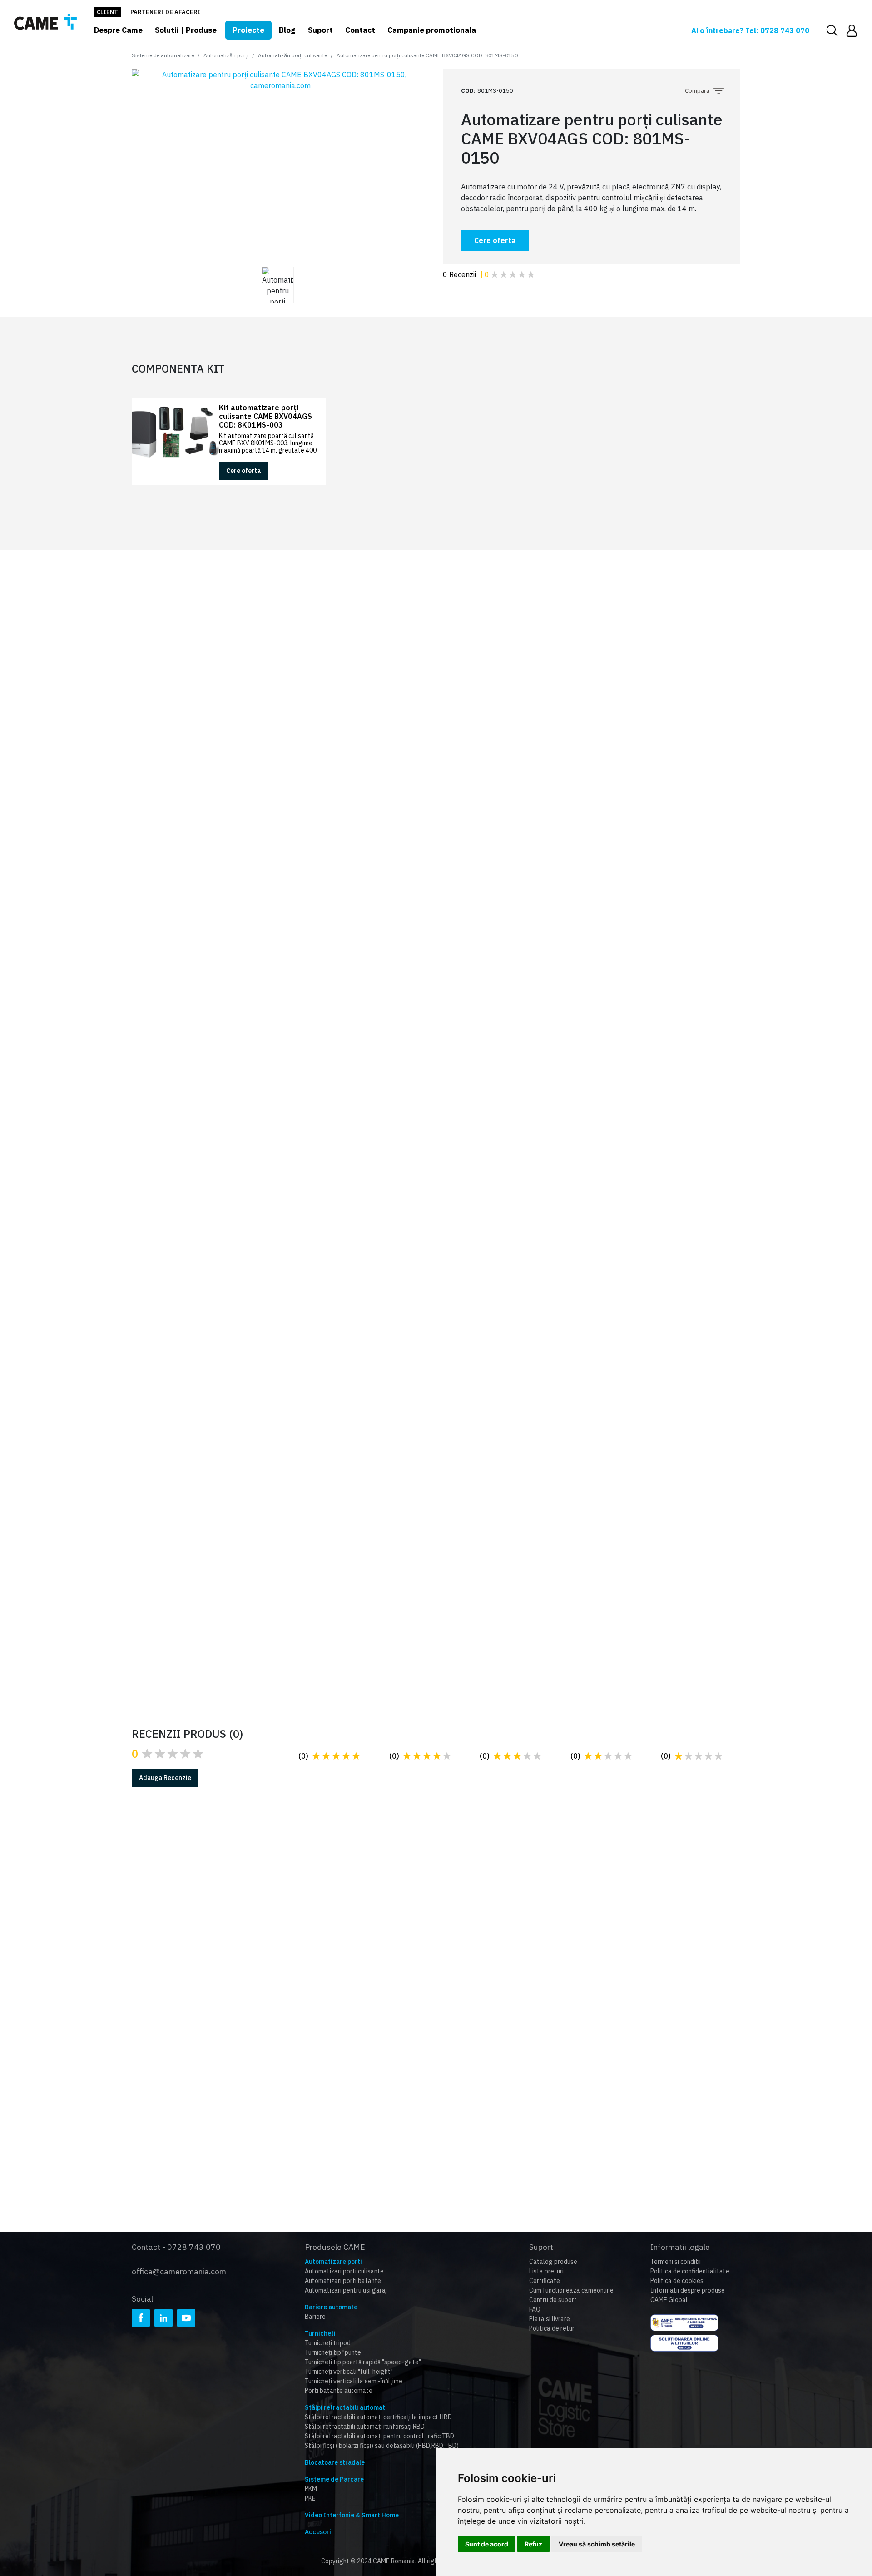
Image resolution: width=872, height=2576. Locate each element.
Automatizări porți (226, 55)
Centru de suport (553, 2300)
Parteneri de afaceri (165, 12)
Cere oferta (495, 240)
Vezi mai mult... (192, 1616)
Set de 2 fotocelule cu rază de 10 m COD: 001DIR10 (682, 1005)
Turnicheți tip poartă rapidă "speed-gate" (363, 2362)
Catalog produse (553, 2262)
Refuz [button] (533, 2544)
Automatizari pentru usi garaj (346, 2290)
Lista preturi (546, 2271)
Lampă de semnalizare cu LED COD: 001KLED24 (264, 1005)
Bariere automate (331, 2307)
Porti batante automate (339, 2391)
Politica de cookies (677, 2281)
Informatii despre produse (688, 2290)
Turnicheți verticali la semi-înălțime (354, 2381)
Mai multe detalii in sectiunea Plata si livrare (446, 1966)
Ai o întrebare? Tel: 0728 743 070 (750, 30)
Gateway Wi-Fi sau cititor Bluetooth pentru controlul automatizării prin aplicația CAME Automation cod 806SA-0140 (267, 1248)
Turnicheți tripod (328, 2343)
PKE (310, 2498)
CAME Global (669, 2300)
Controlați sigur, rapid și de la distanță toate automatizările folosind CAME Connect (435, 1586)
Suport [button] (320, 30)
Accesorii (319, 2532)
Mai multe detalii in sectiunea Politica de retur (655, 1957)
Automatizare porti (333, 2262)
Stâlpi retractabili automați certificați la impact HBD (378, 2417)
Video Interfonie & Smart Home (352, 2515)
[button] (852, 30)
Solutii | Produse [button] (186, 30)
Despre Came (118, 30)
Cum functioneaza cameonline (571, 2290)
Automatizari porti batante (343, 2281)
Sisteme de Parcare (334, 2479)
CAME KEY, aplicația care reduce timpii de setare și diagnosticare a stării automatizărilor (650, 1586)
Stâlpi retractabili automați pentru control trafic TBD (379, 2436)
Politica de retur (552, 2328)
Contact (360, 30)
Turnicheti (320, 2333)
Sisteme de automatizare (163, 55)
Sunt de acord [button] (487, 2544)
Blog (287, 30)
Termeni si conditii (676, 2262)
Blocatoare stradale (335, 2462)
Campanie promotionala (432, 30)
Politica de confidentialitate (690, 2271)
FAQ (535, 2309)
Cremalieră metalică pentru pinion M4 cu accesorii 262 (476, 1107)
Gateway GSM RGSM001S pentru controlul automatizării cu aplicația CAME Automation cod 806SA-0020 (679, 1120)
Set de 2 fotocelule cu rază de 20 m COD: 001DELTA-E (267, 1107)
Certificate (545, 2281)
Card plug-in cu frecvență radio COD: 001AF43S (471, 1005)
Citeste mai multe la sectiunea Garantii (231, 1957)
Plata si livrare (550, 2319)
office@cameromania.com (179, 2271)
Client (107, 12)
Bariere (315, 2317)
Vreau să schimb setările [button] (597, 2544)
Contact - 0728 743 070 (176, 2247)
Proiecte (248, 30)
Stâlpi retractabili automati (346, 2407)
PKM (311, 2489)
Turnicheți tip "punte (333, 2352)
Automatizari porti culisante (344, 2271)
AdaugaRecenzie (165, 1778)
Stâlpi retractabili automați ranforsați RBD (365, 2427)
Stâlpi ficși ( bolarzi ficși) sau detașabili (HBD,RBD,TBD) (382, 2446)
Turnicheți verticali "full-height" (349, 2372)
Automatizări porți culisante (292, 55)
